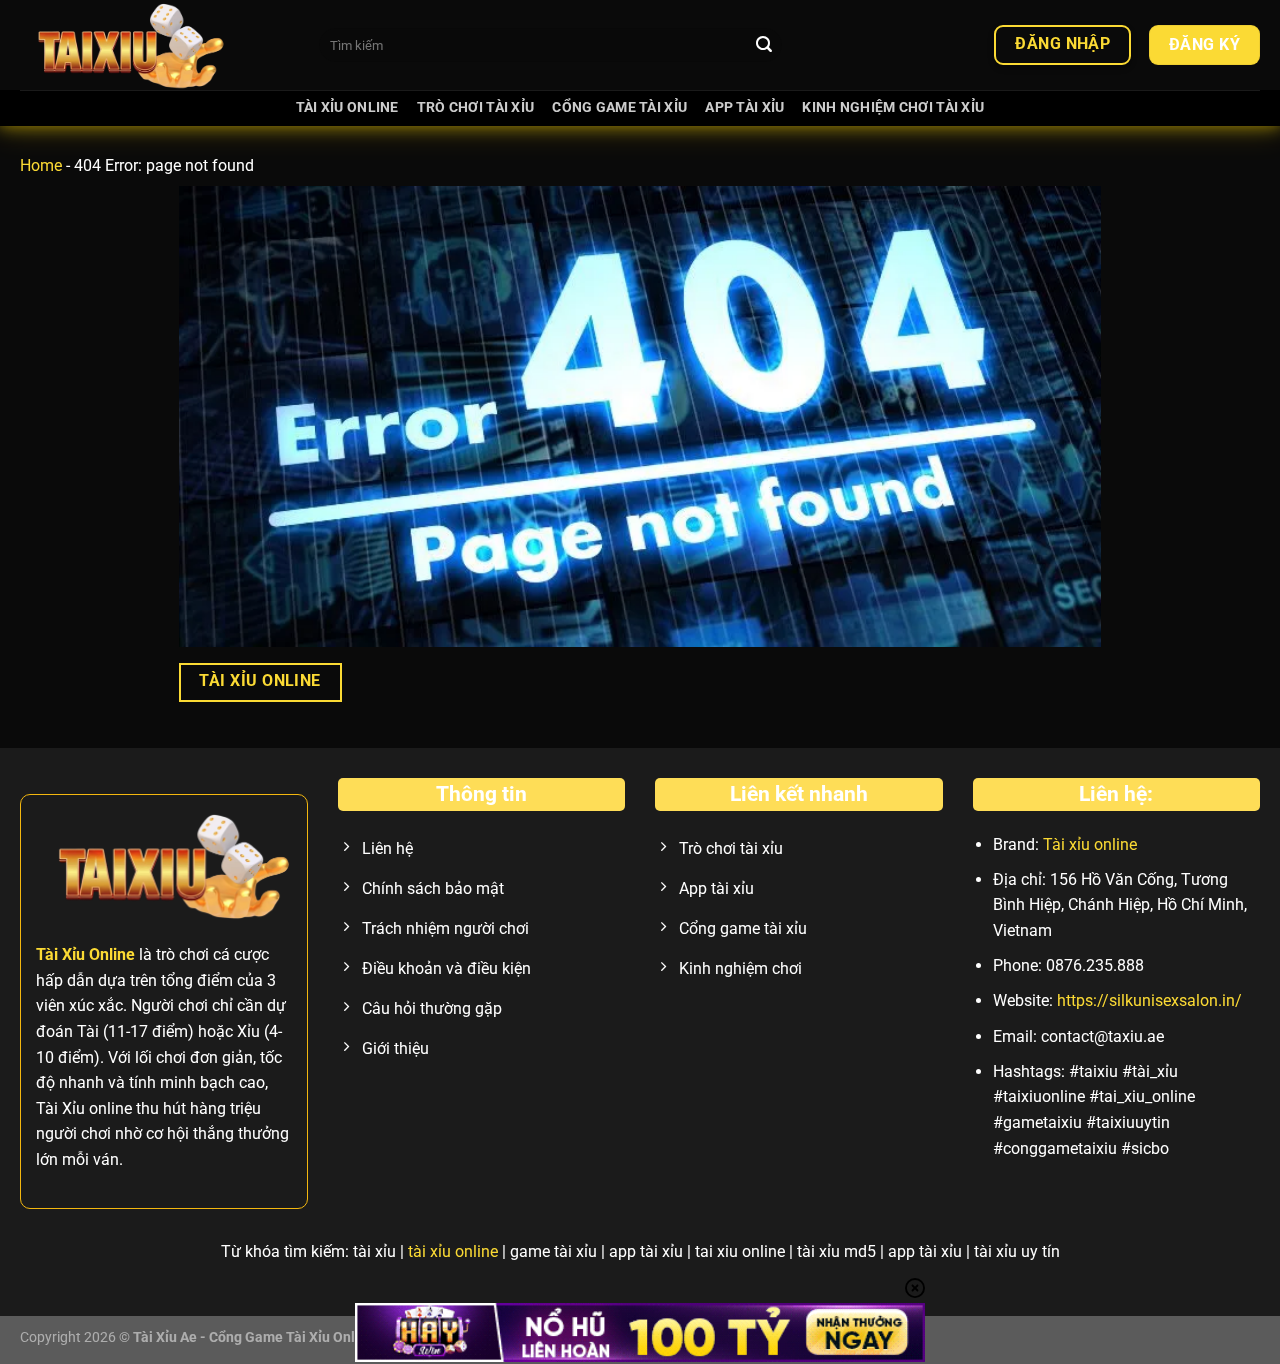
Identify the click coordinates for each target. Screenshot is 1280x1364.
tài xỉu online (453, 1251)
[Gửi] (764, 45)
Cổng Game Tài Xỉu (619, 107)
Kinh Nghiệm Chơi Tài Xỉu (893, 107)
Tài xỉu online (1090, 844)
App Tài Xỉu (744, 107)
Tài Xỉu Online (347, 107)
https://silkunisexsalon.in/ (1149, 1000)
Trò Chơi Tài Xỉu (476, 107)
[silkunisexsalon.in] (154, 45)
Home (41, 165)
